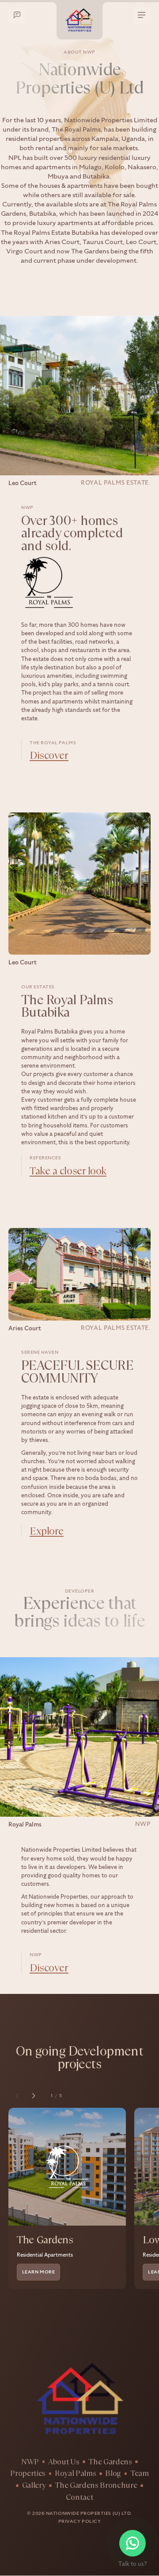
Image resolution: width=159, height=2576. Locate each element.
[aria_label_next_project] (34, 2096)
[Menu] (142, 15)
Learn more (38, 2272)
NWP (30, 2462)
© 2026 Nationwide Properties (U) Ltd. (79, 2514)
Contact (80, 2498)
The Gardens (110, 2462)
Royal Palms (75, 2474)
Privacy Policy (79, 2522)
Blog (113, 2474)
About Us (64, 2462)
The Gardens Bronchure (96, 2486)
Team (140, 2474)
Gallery (34, 2486)
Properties (28, 2474)
